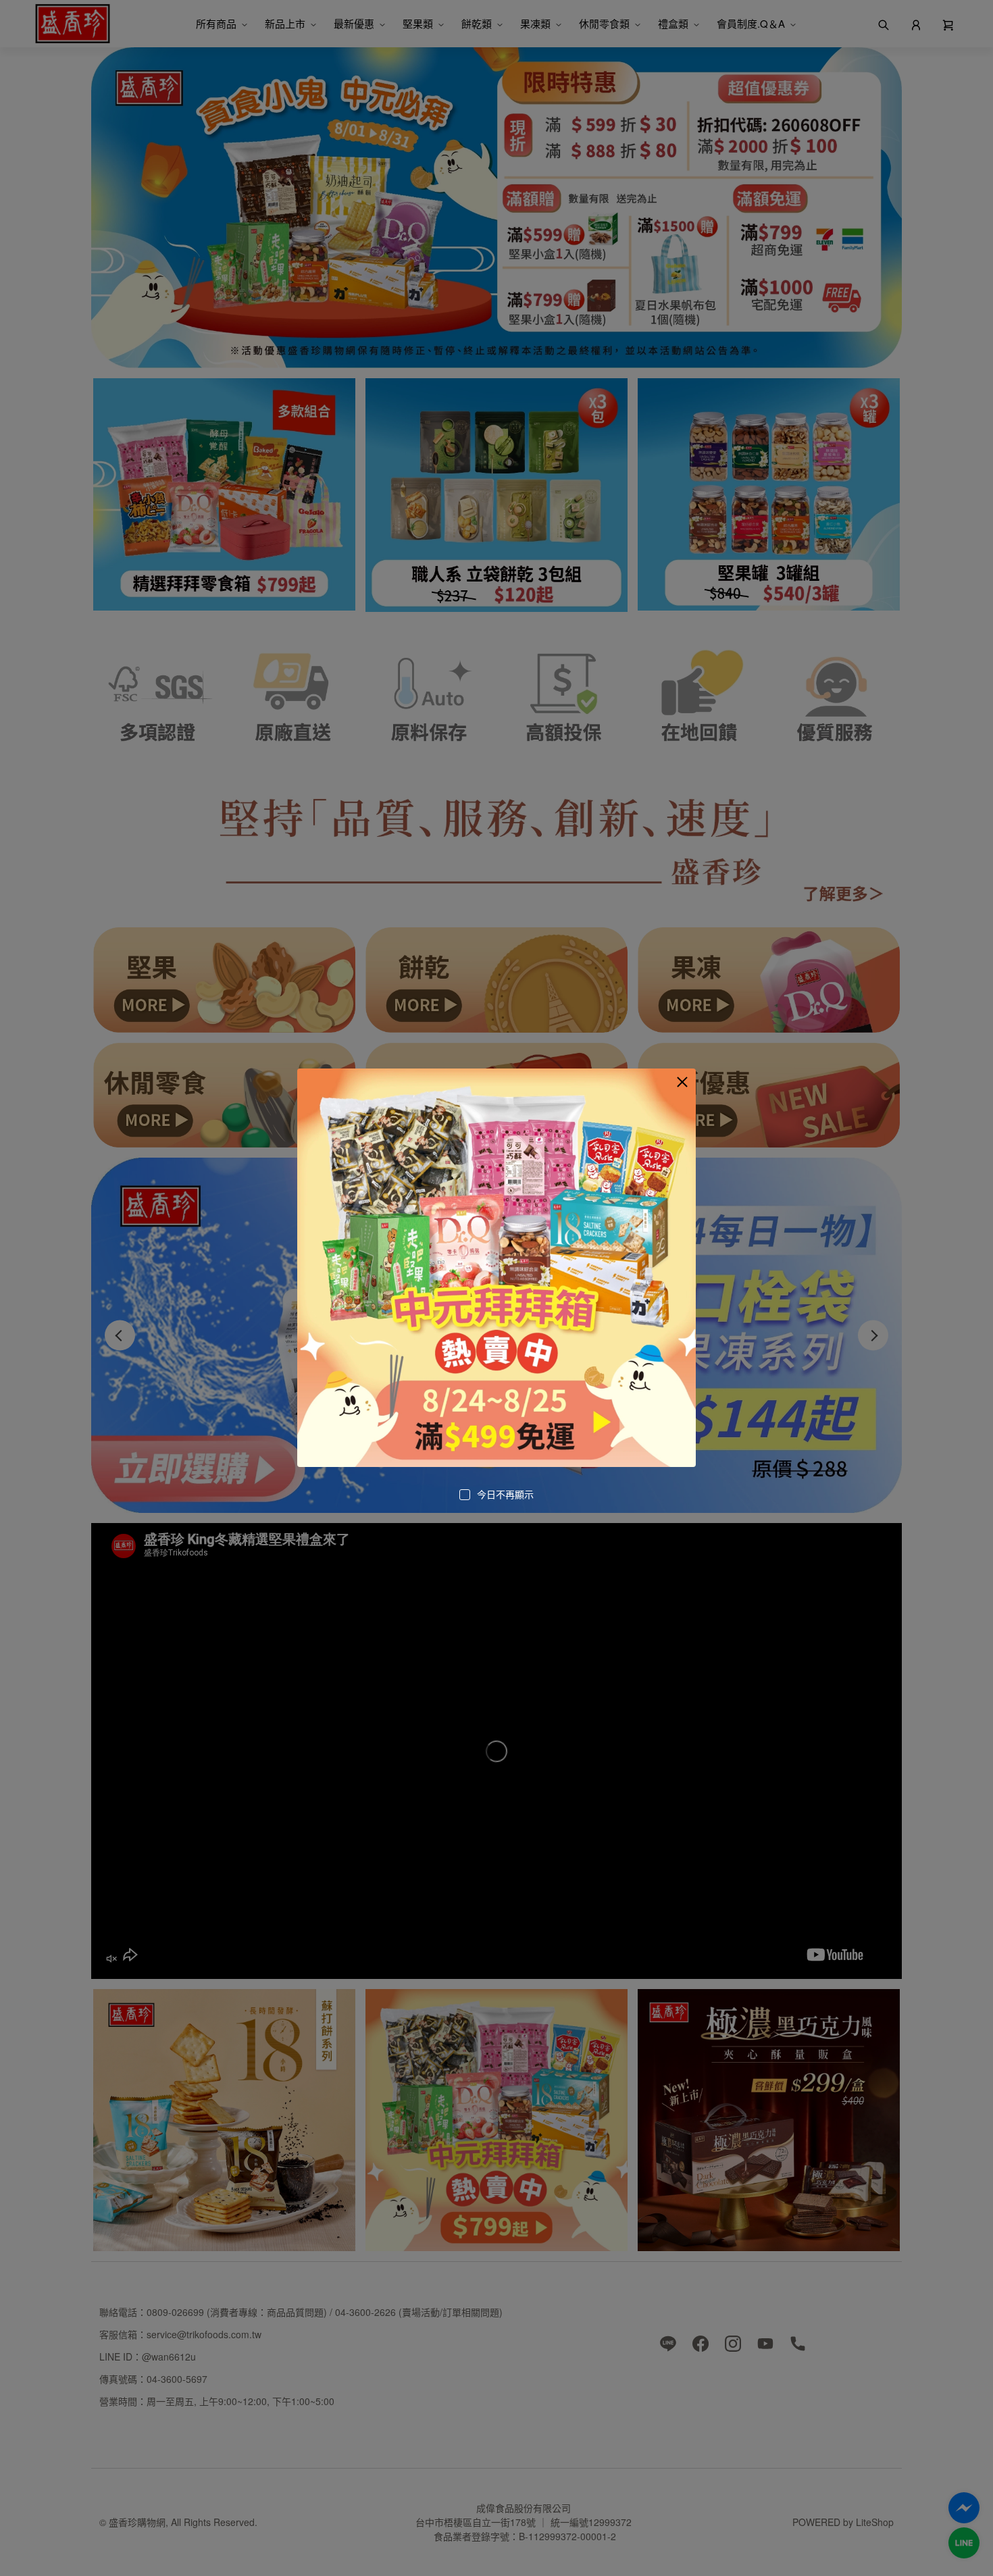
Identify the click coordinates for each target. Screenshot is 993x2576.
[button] (682, 1082)
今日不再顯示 (505, 1494)
